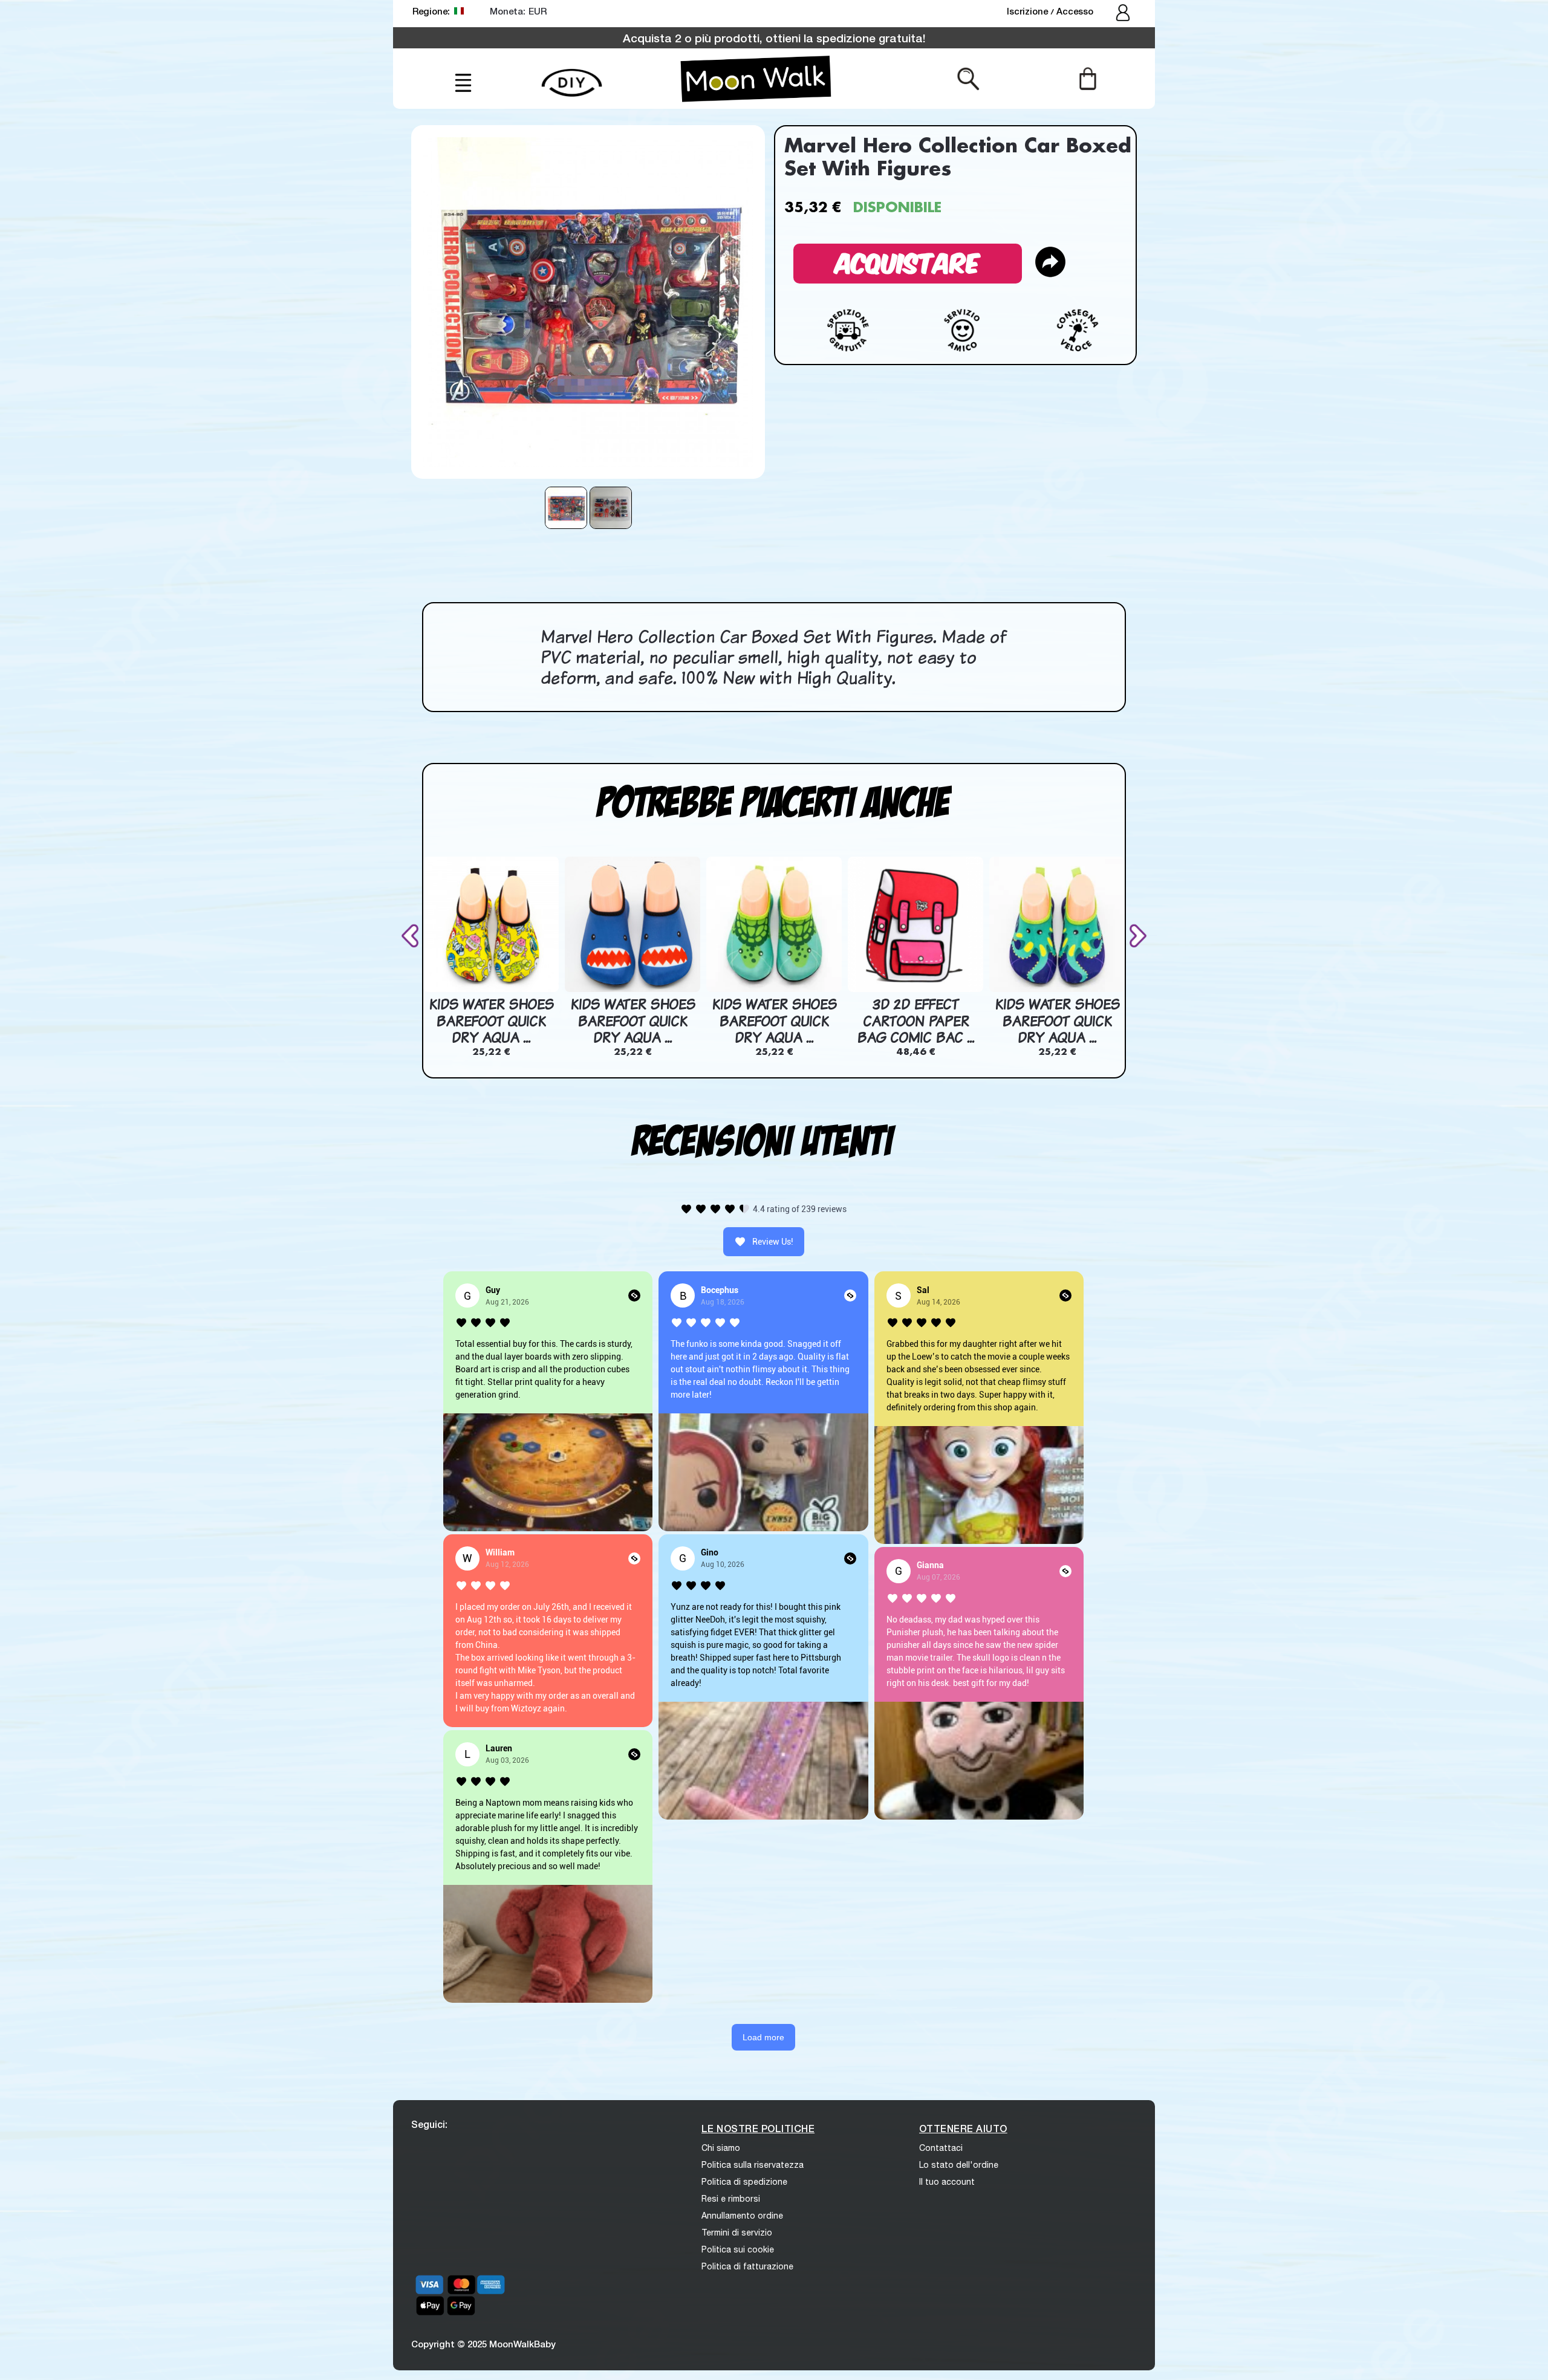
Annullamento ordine (742, 2216)
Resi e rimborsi (731, 2199)
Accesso (1075, 11)
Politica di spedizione (744, 2182)
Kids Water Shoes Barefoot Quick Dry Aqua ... (491, 1021)
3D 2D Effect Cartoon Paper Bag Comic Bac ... (915, 1021)
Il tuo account (947, 2182)
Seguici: (429, 2124)
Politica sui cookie (738, 2249)
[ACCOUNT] (1124, 14)
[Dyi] (572, 76)
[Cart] (1088, 78)
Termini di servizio (737, 2232)
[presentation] (412, 935)
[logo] (756, 79)
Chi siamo (721, 2148)
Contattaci (941, 2148)
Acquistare (908, 261)
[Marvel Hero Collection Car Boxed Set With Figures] (566, 508)
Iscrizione (1029, 11)
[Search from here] (968, 78)
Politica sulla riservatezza (753, 2165)
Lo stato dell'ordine (959, 2165)
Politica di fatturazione (747, 2266)
